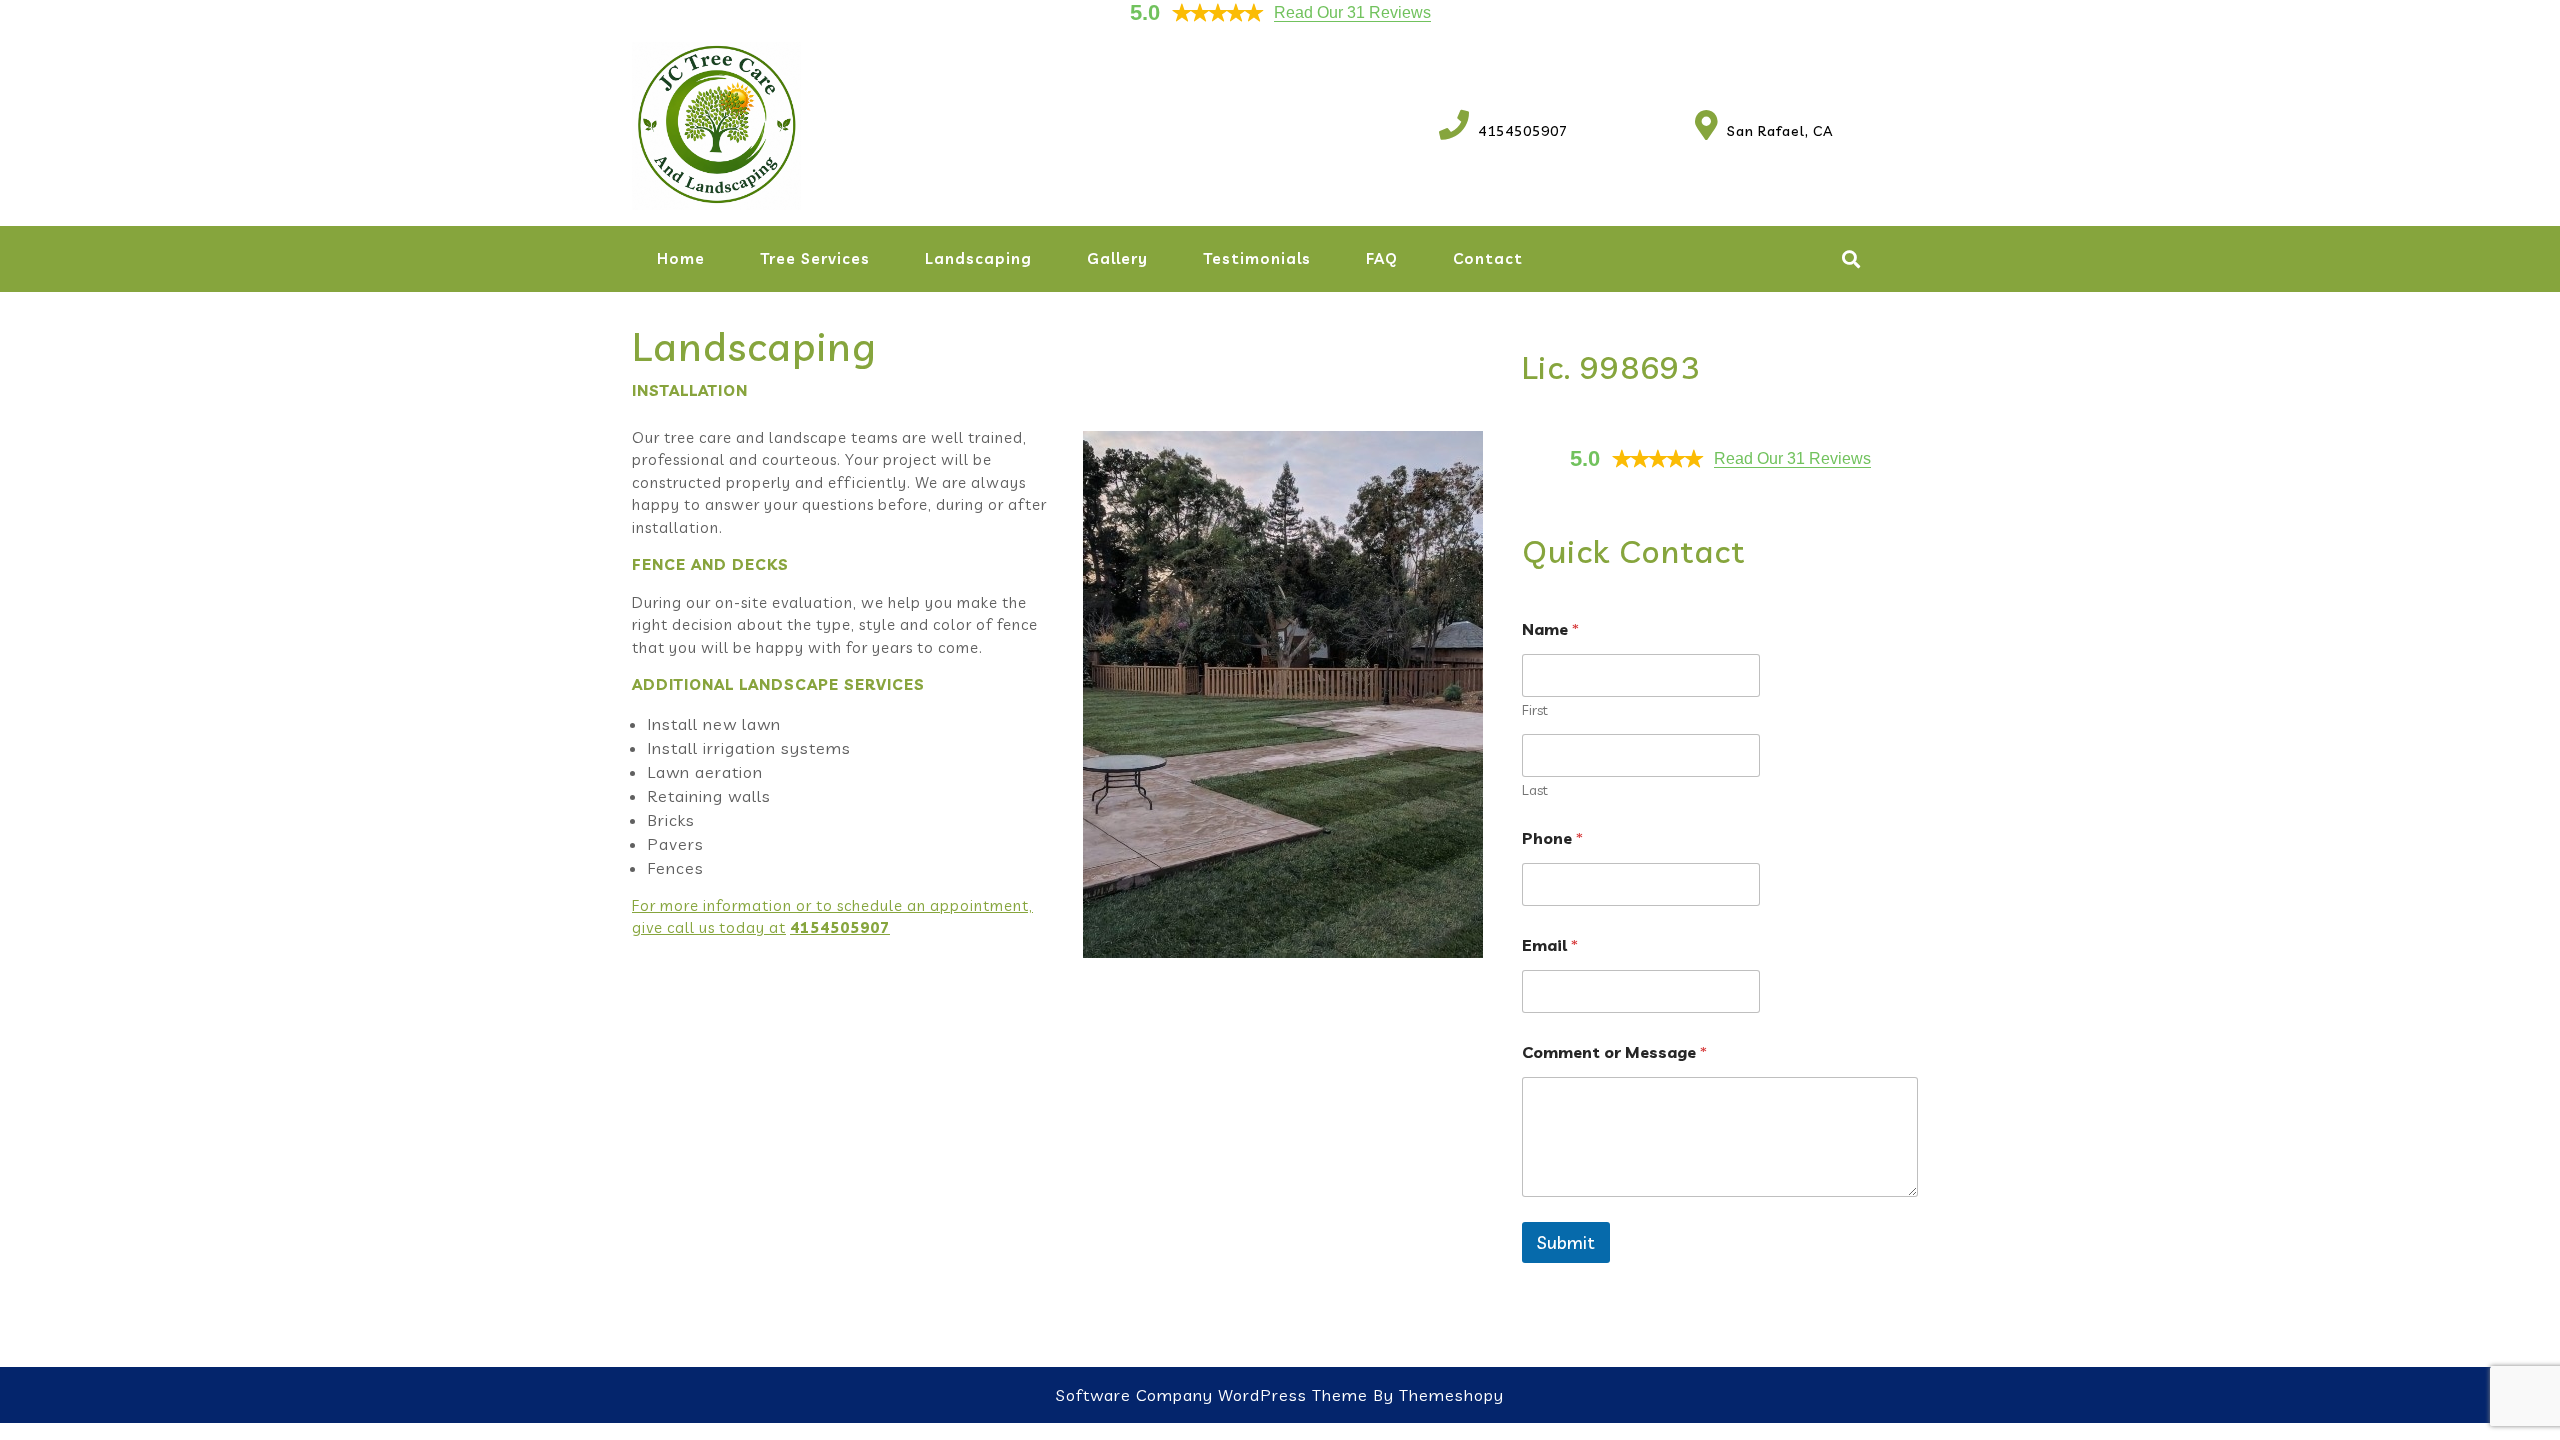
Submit (1566, 1242)
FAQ (1382, 258)
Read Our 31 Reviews (1352, 12)
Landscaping (978, 258)
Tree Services (815, 258)
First (1535, 710)
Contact (1488, 258)
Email (1550, 945)
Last (1535, 790)
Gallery (1117, 258)
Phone (1552, 838)
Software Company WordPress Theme (1212, 1395)
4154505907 (1503, 131)
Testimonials (1257, 258)
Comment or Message (1614, 1052)
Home (681, 258)
